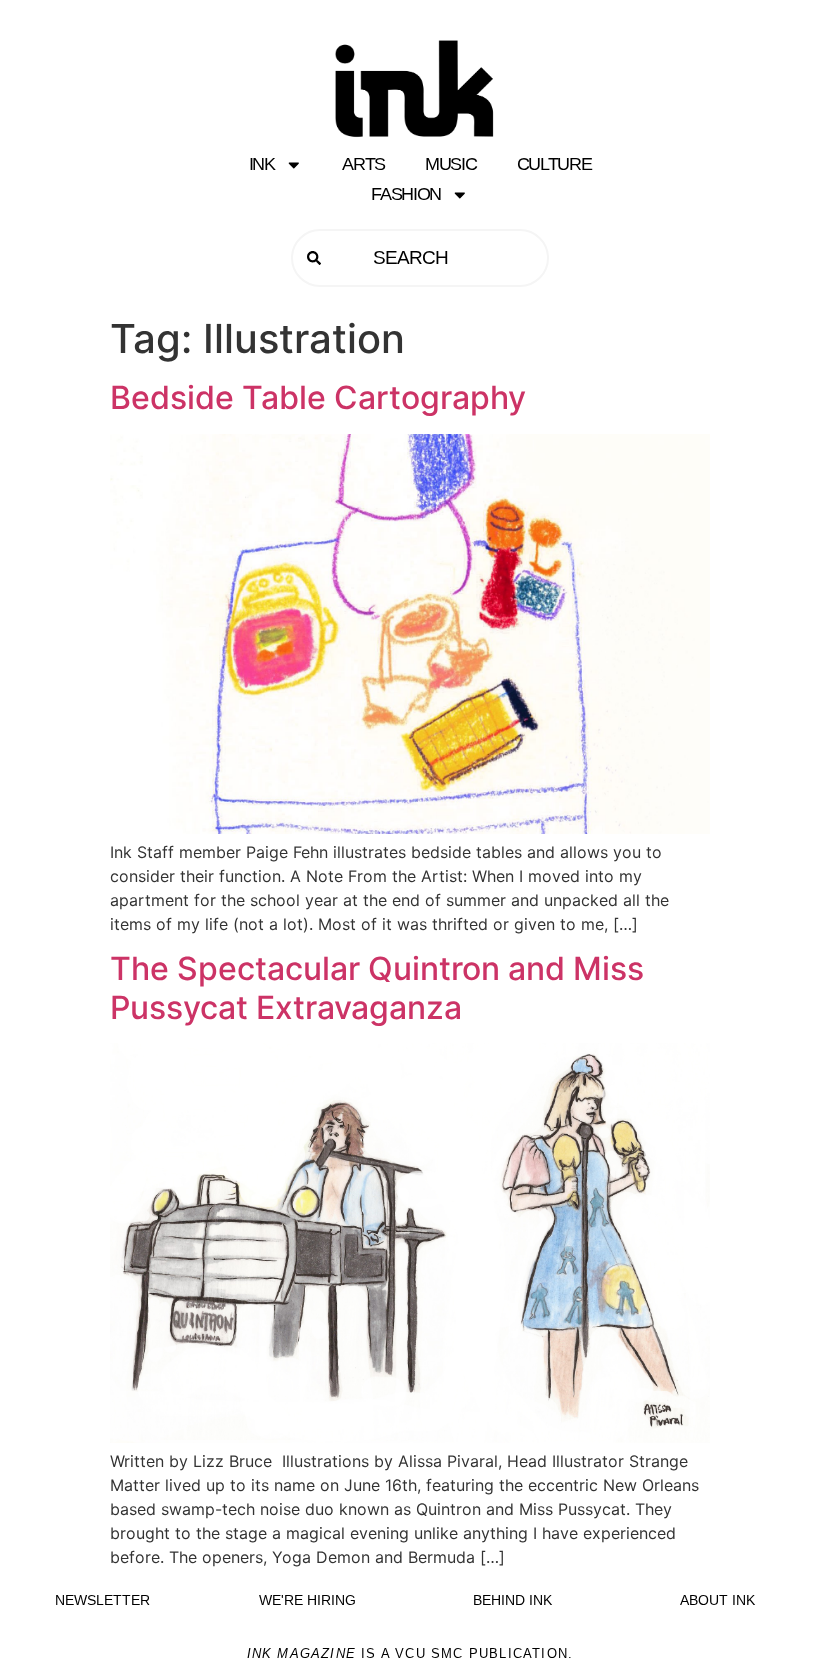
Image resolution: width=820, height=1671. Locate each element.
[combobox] (420, 258)
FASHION (406, 194)
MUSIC (451, 164)
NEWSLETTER (102, 1600)
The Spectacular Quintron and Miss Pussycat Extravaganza (377, 987)
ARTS (363, 164)
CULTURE (554, 164)
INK (262, 164)
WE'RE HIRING (307, 1600)
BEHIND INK (512, 1600)
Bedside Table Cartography (318, 397)
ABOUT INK (717, 1600)
